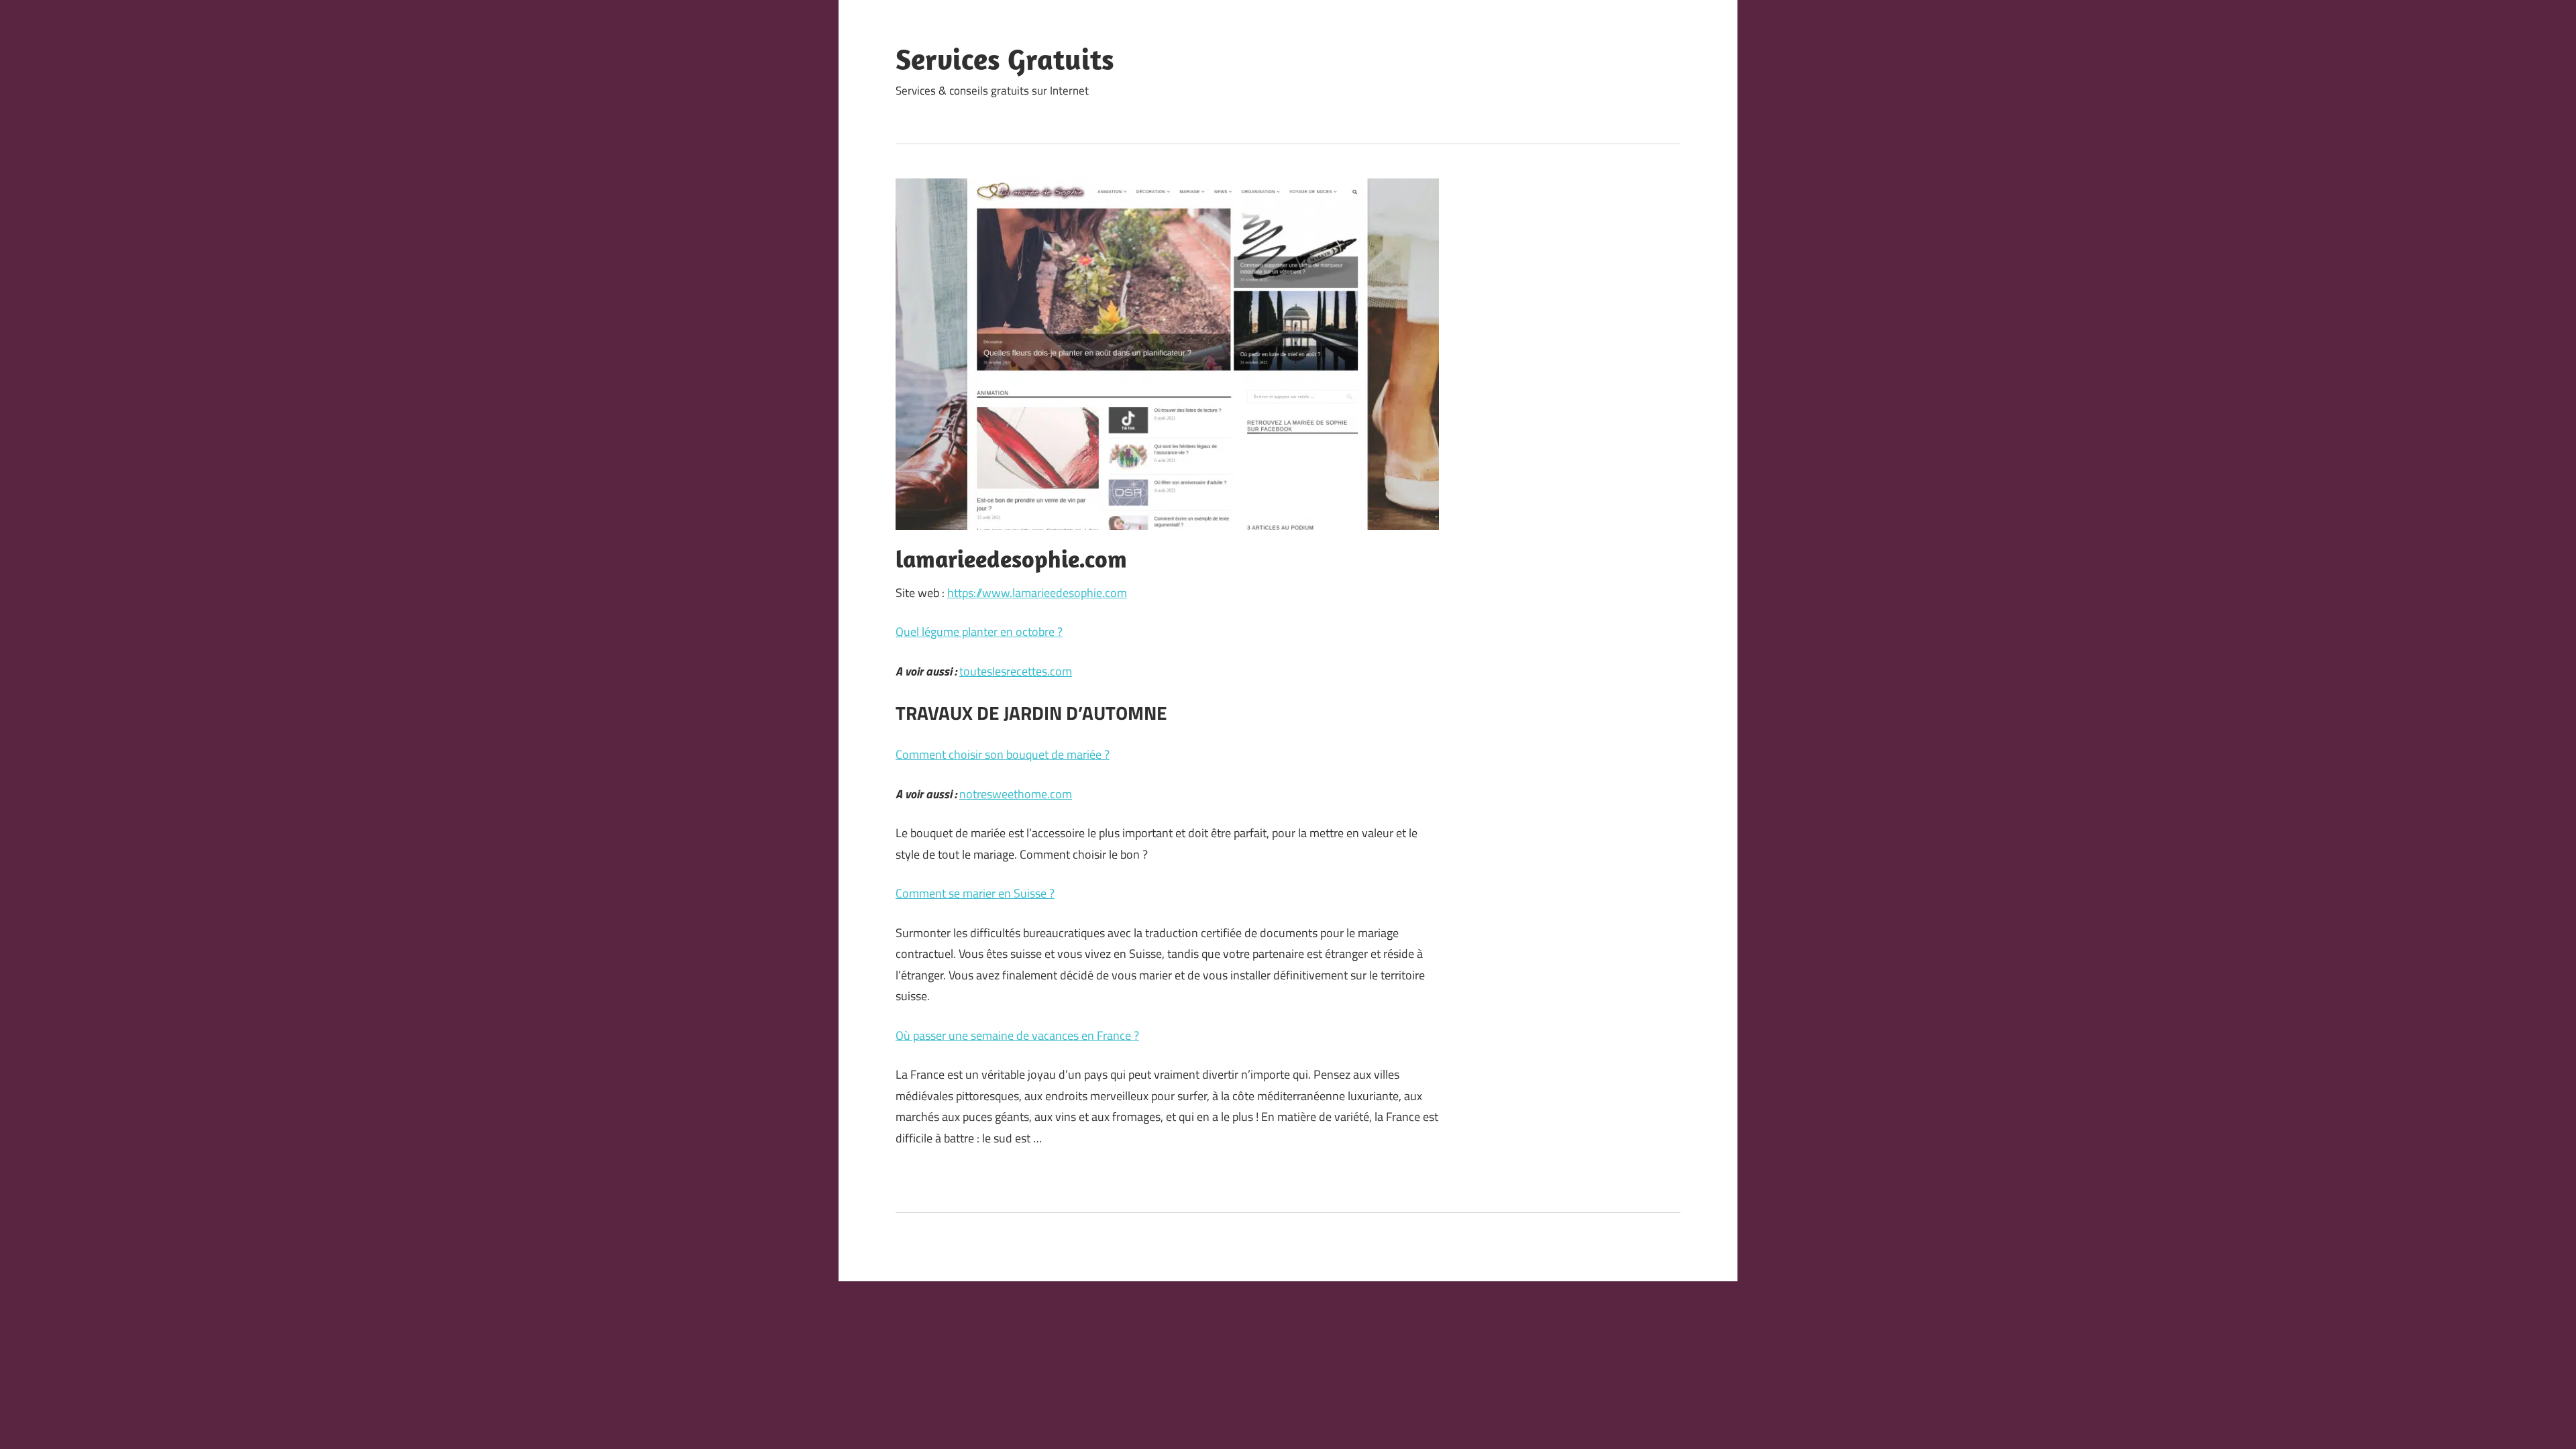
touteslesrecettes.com (1016, 671)
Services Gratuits (1005, 59)
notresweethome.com (1016, 794)
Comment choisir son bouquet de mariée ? (1003, 754)
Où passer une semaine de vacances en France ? (1017, 1035)
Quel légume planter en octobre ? (979, 632)
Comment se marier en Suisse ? (975, 893)
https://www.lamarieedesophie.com (1037, 593)
